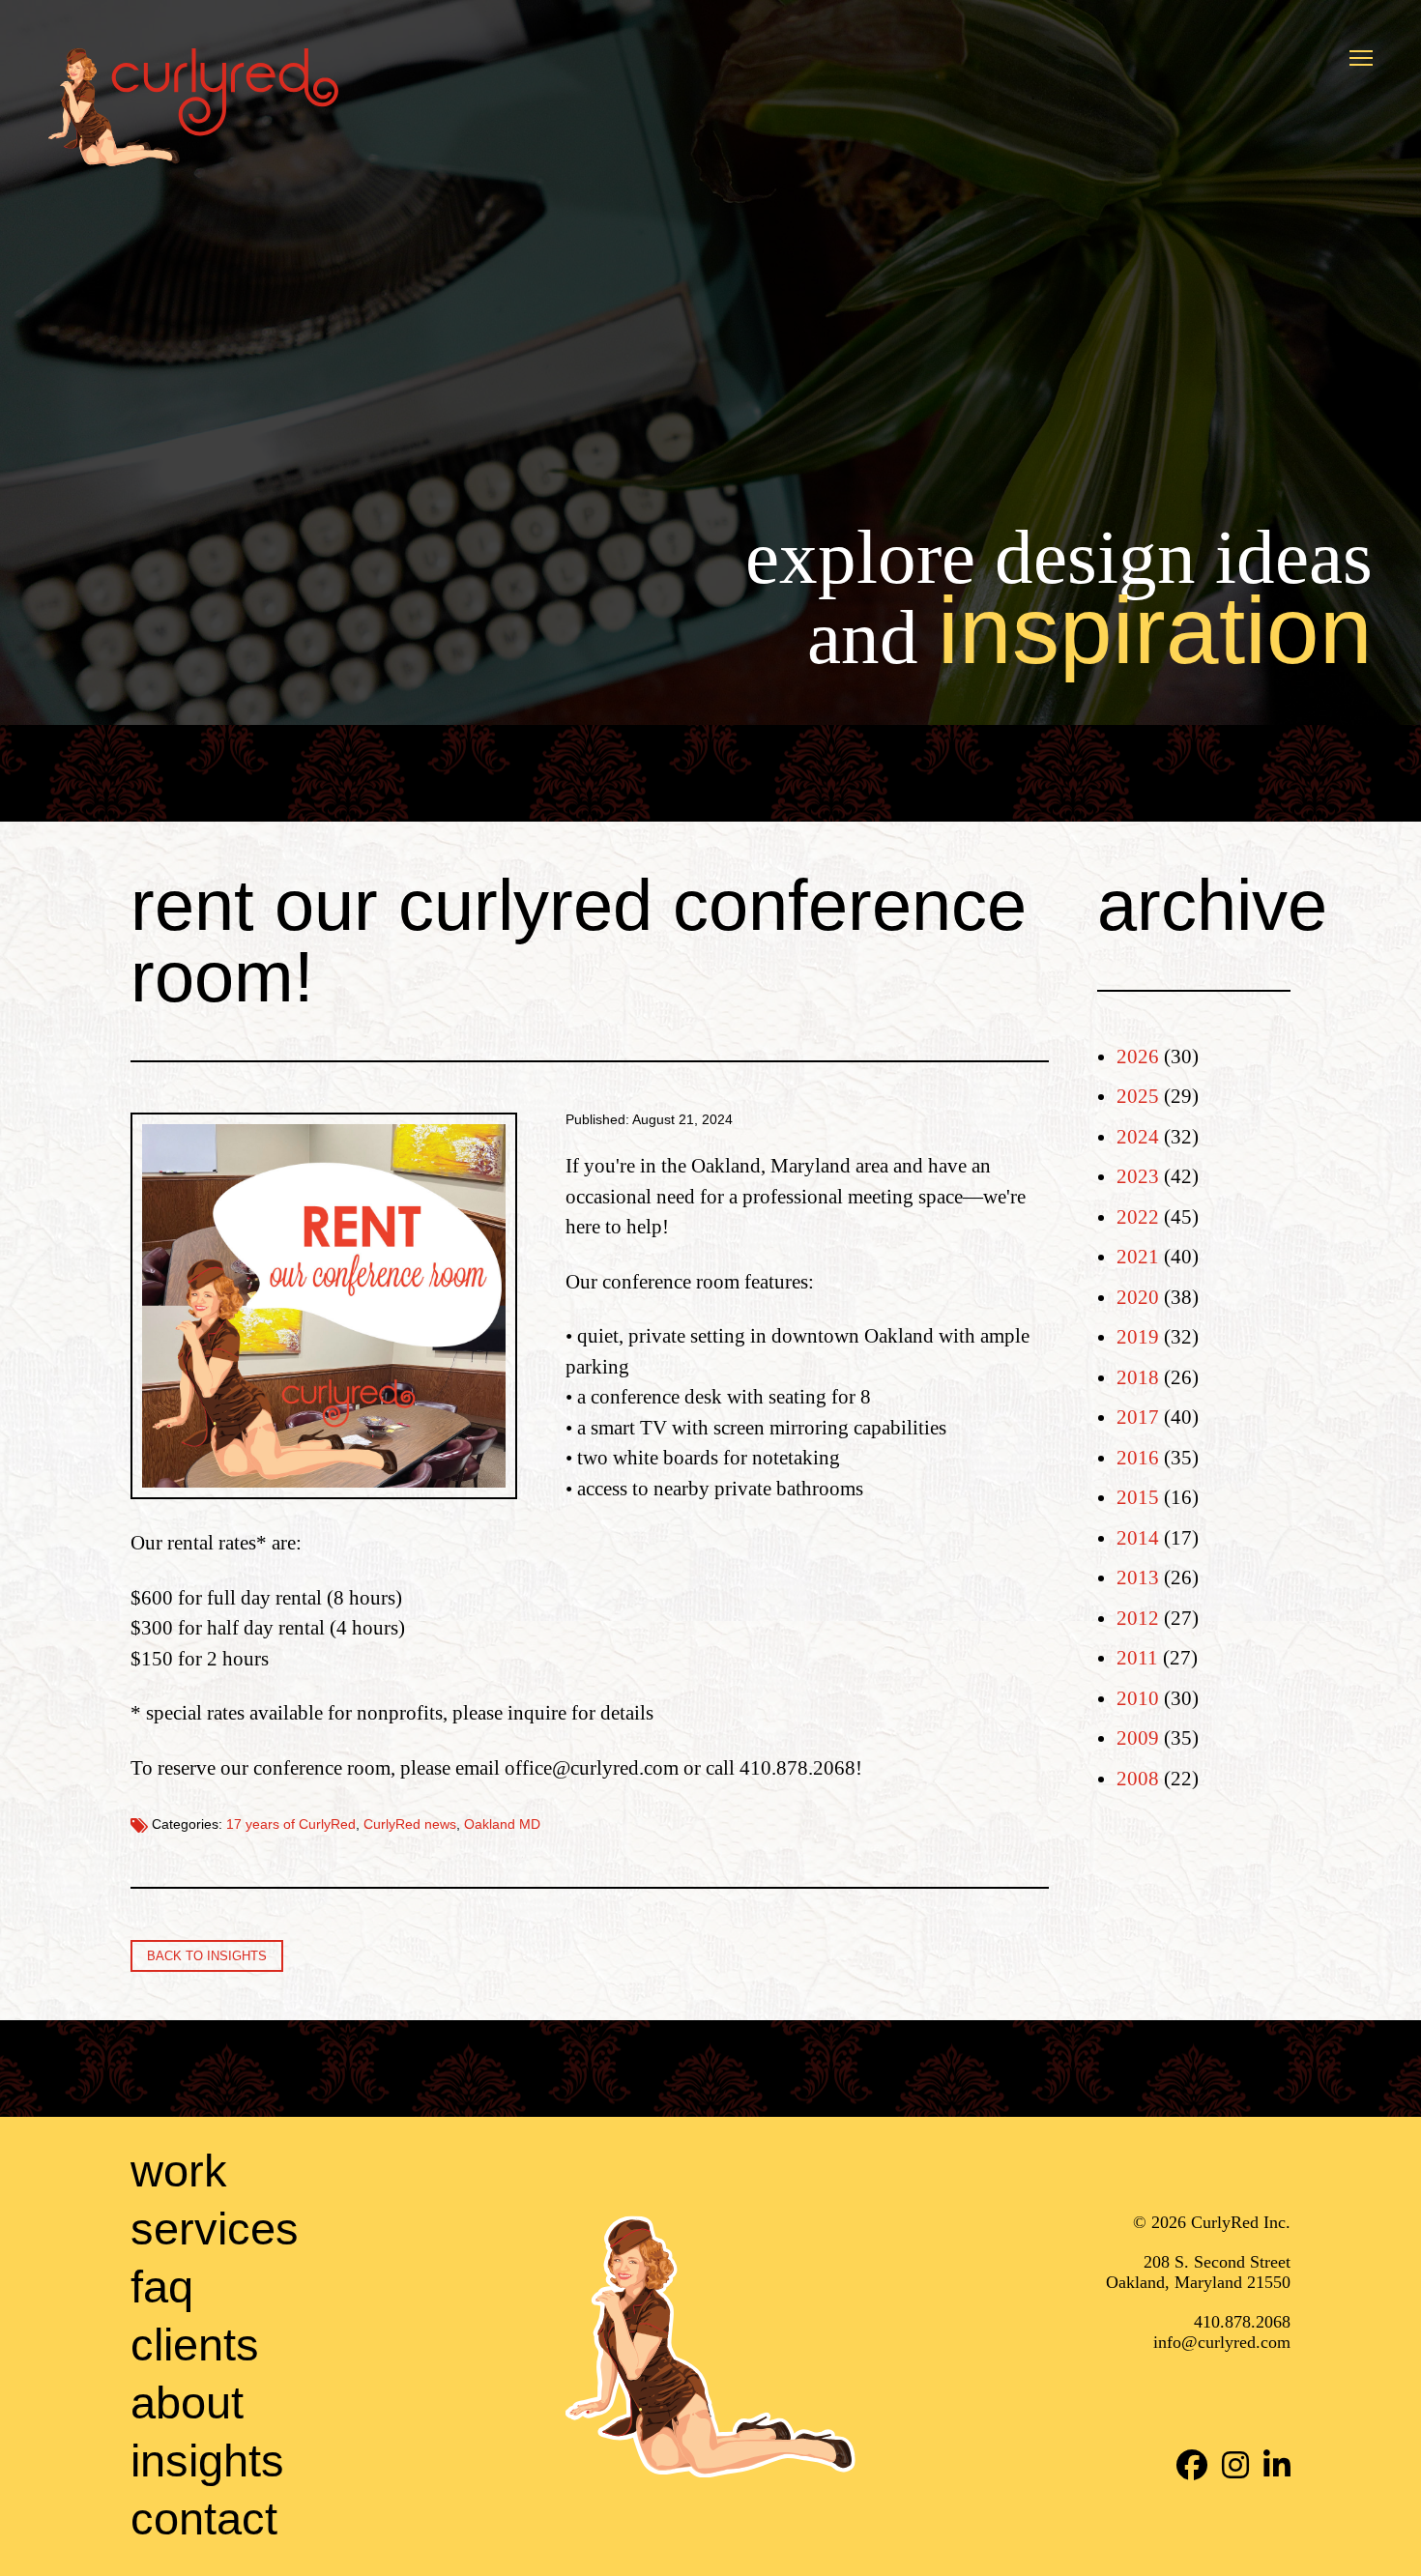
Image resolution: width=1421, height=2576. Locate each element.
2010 (1138, 1698)
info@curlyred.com (1222, 2342)
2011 (1137, 1658)
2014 (1138, 1538)
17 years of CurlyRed (291, 1824)
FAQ (162, 2287)
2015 (1138, 1497)
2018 (1138, 1377)
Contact (204, 2518)
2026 (1138, 1056)
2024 (1138, 1137)
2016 (1138, 1458)
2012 (1138, 1618)
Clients (195, 2344)
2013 (1138, 1577)
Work (179, 2171)
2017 (1138, 1417)
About (187, 2402)
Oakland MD (502, 1824)
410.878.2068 (1242, 2322)
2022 (1138, 1217)
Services (215, 2229)
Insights (207, 2460)
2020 (1138, 1297)
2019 (1138, 1337)
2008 (1138, 1779)
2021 (1138, 1257)
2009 (1138, 1738)
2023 (1138, 1176)
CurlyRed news (410, 1824)
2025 (1138, 1096)
